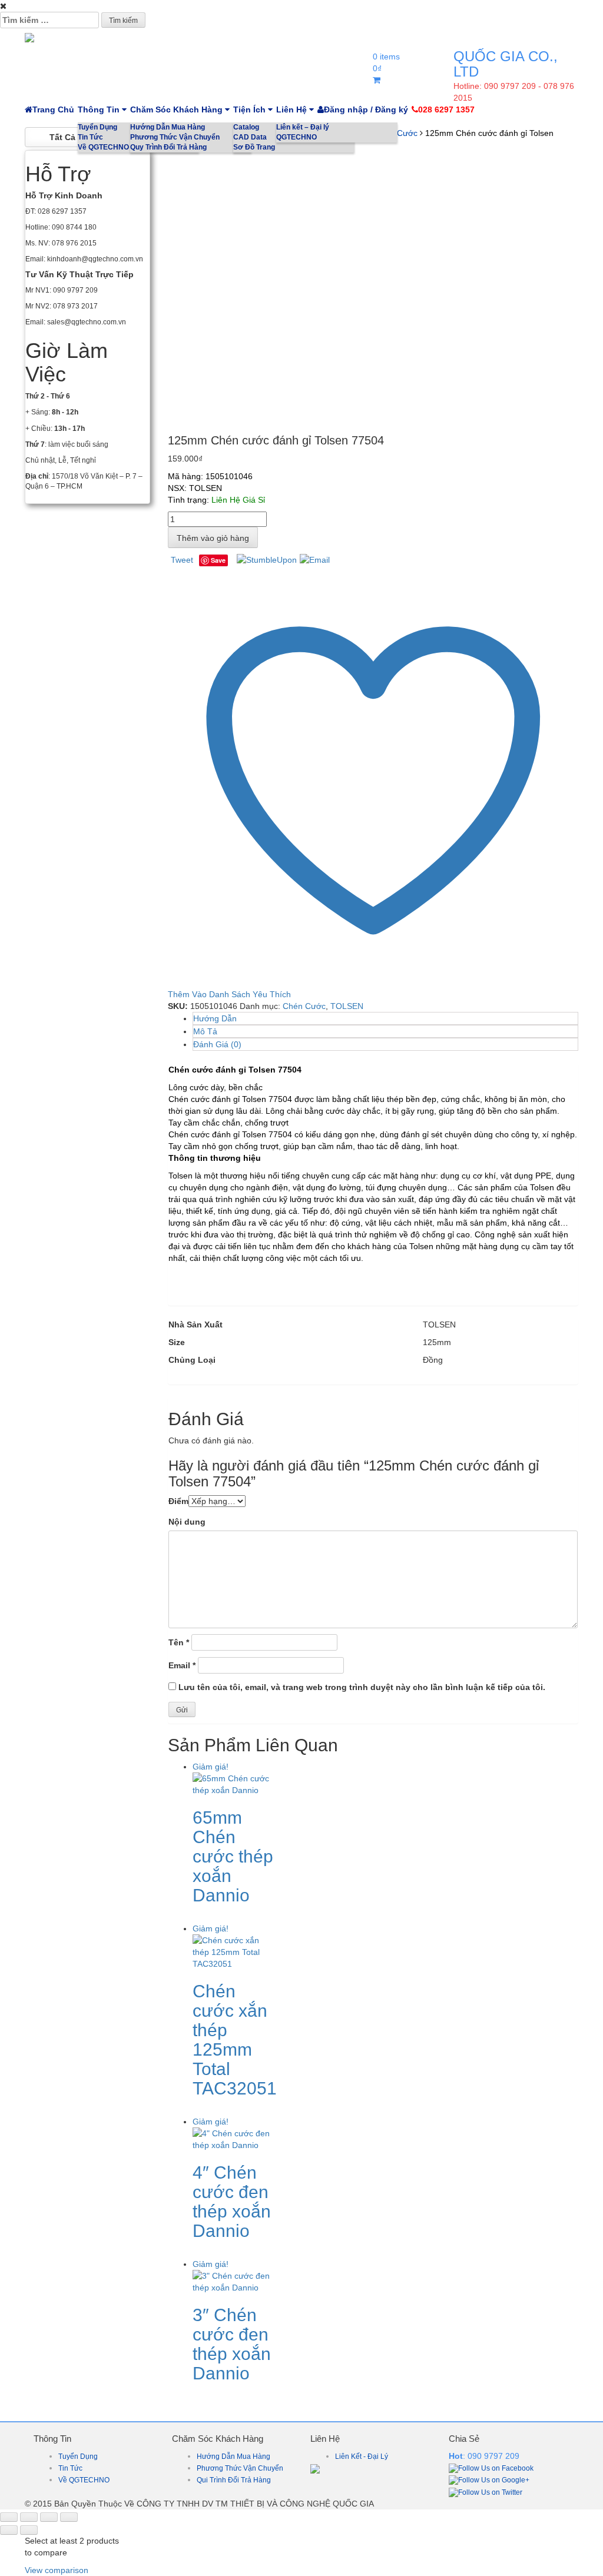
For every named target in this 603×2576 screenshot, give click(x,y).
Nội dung (187, 1522)
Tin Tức (70, 2468)
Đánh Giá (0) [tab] (217, 1044)
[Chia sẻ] (49, 2517)
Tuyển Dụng (78, 2457)
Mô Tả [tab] (205, 1031)
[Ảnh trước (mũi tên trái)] (9, 2530)
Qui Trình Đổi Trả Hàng (234, 2480)
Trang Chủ (53, 109)
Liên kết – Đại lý (303, 127)
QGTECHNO (296, 137)
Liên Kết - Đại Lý (362, 2457)
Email (182, 1665)
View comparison (57, 2570)
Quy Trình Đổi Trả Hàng (168, 147)
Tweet (182, 560)
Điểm (178, 1501)
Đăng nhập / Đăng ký (366, 109)
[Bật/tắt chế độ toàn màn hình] (29, 2517)
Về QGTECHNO (84, 2480)
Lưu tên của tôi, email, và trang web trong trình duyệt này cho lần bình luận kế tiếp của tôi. (362, 1687)
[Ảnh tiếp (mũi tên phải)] (29, 2530)
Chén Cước (304, 1006)
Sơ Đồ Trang (254, 147)
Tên (179, 1642)
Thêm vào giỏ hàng (213, 538)
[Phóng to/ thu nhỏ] (9, 2517)
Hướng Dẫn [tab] (215, 1018)
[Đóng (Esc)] (69, 2517)
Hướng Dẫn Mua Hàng (168, 127)
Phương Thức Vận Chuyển (175, 137)
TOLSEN (347, 1006)
